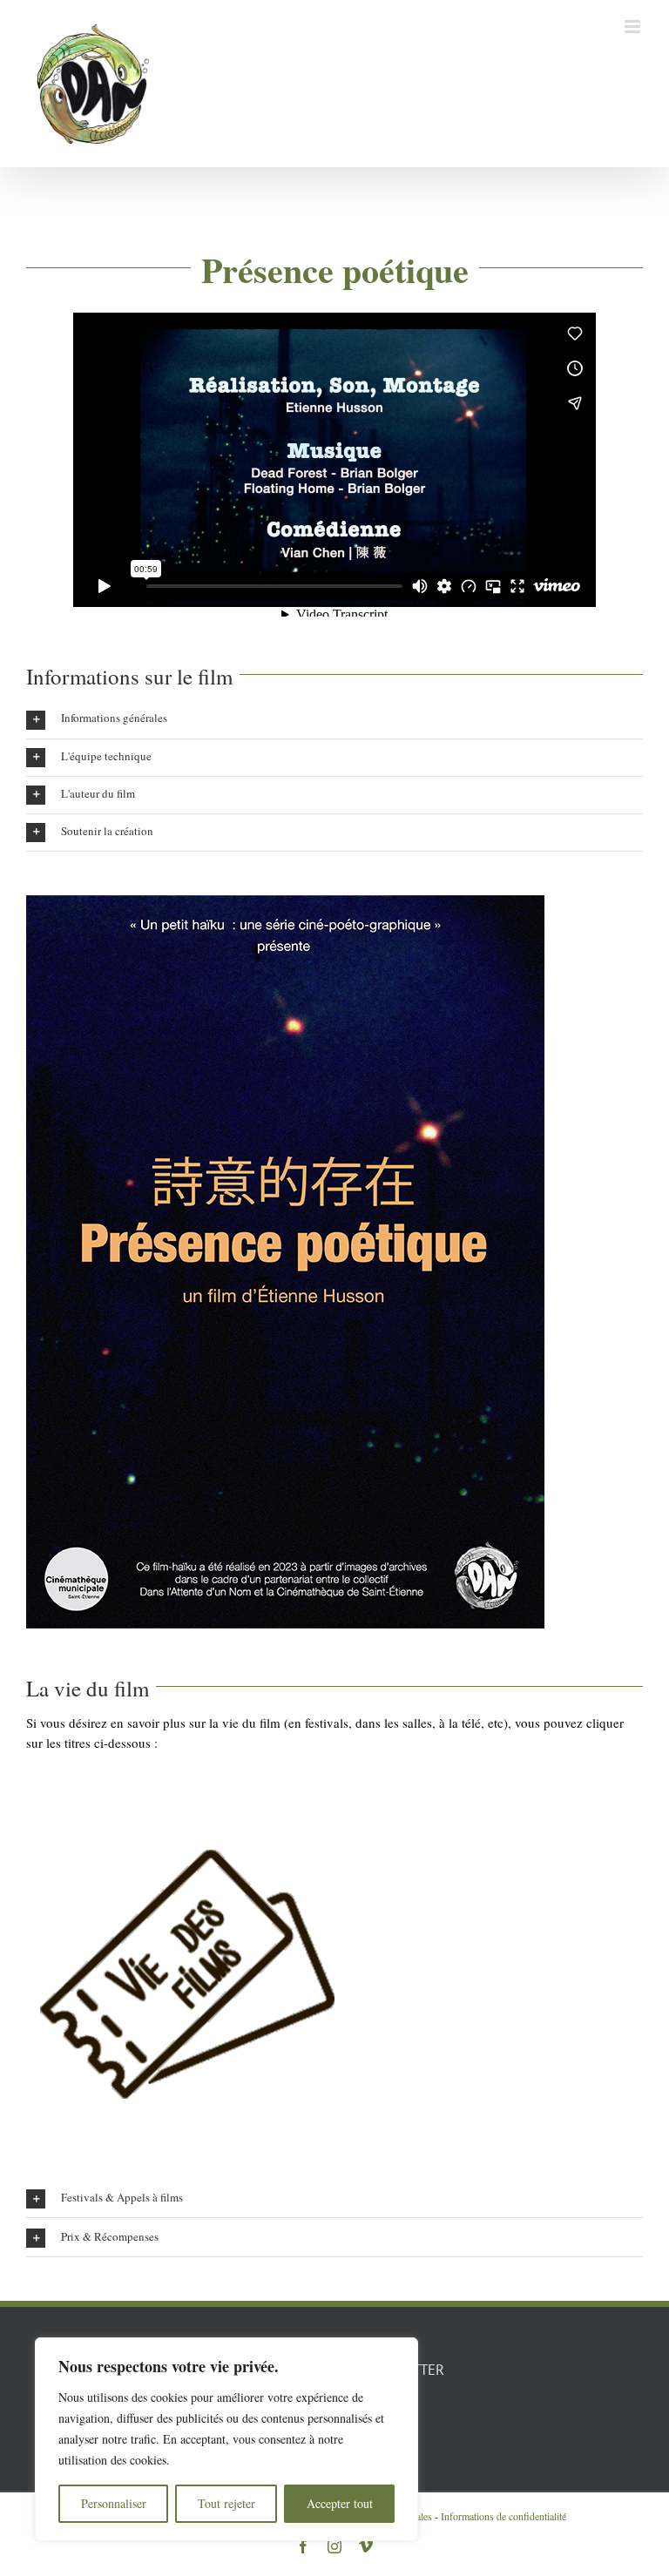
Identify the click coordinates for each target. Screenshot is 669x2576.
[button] (334, 719)
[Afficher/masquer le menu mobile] (634, 27)
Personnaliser (114, 2503)
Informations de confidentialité (503, 2516)
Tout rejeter (226, 2503)
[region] (226, 2439)
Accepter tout (340, 2503)
